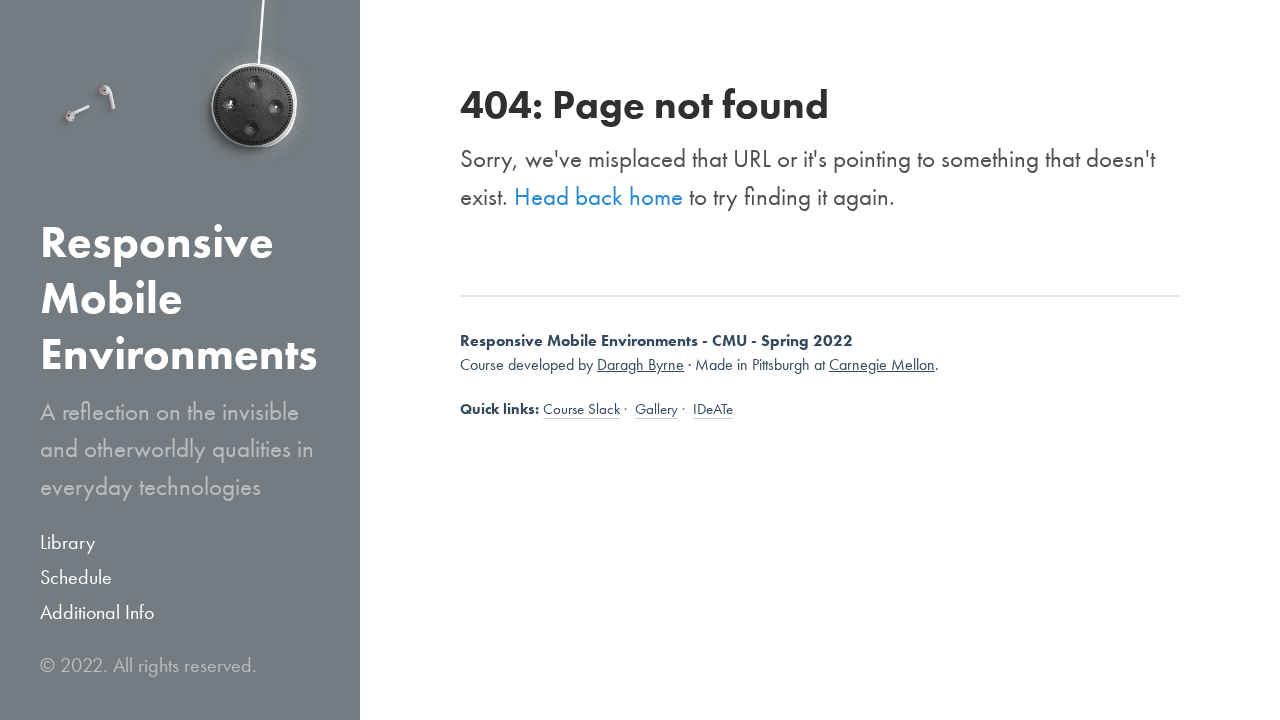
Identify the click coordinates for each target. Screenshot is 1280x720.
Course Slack (581, 409)
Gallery (656, 409)
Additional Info (97, 612)
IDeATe (713, 409)
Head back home (598, 196)
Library (67, 542)
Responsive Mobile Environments (179, 298)
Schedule (76, 577)
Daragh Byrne (640, 364)
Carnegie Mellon (882, 364)
